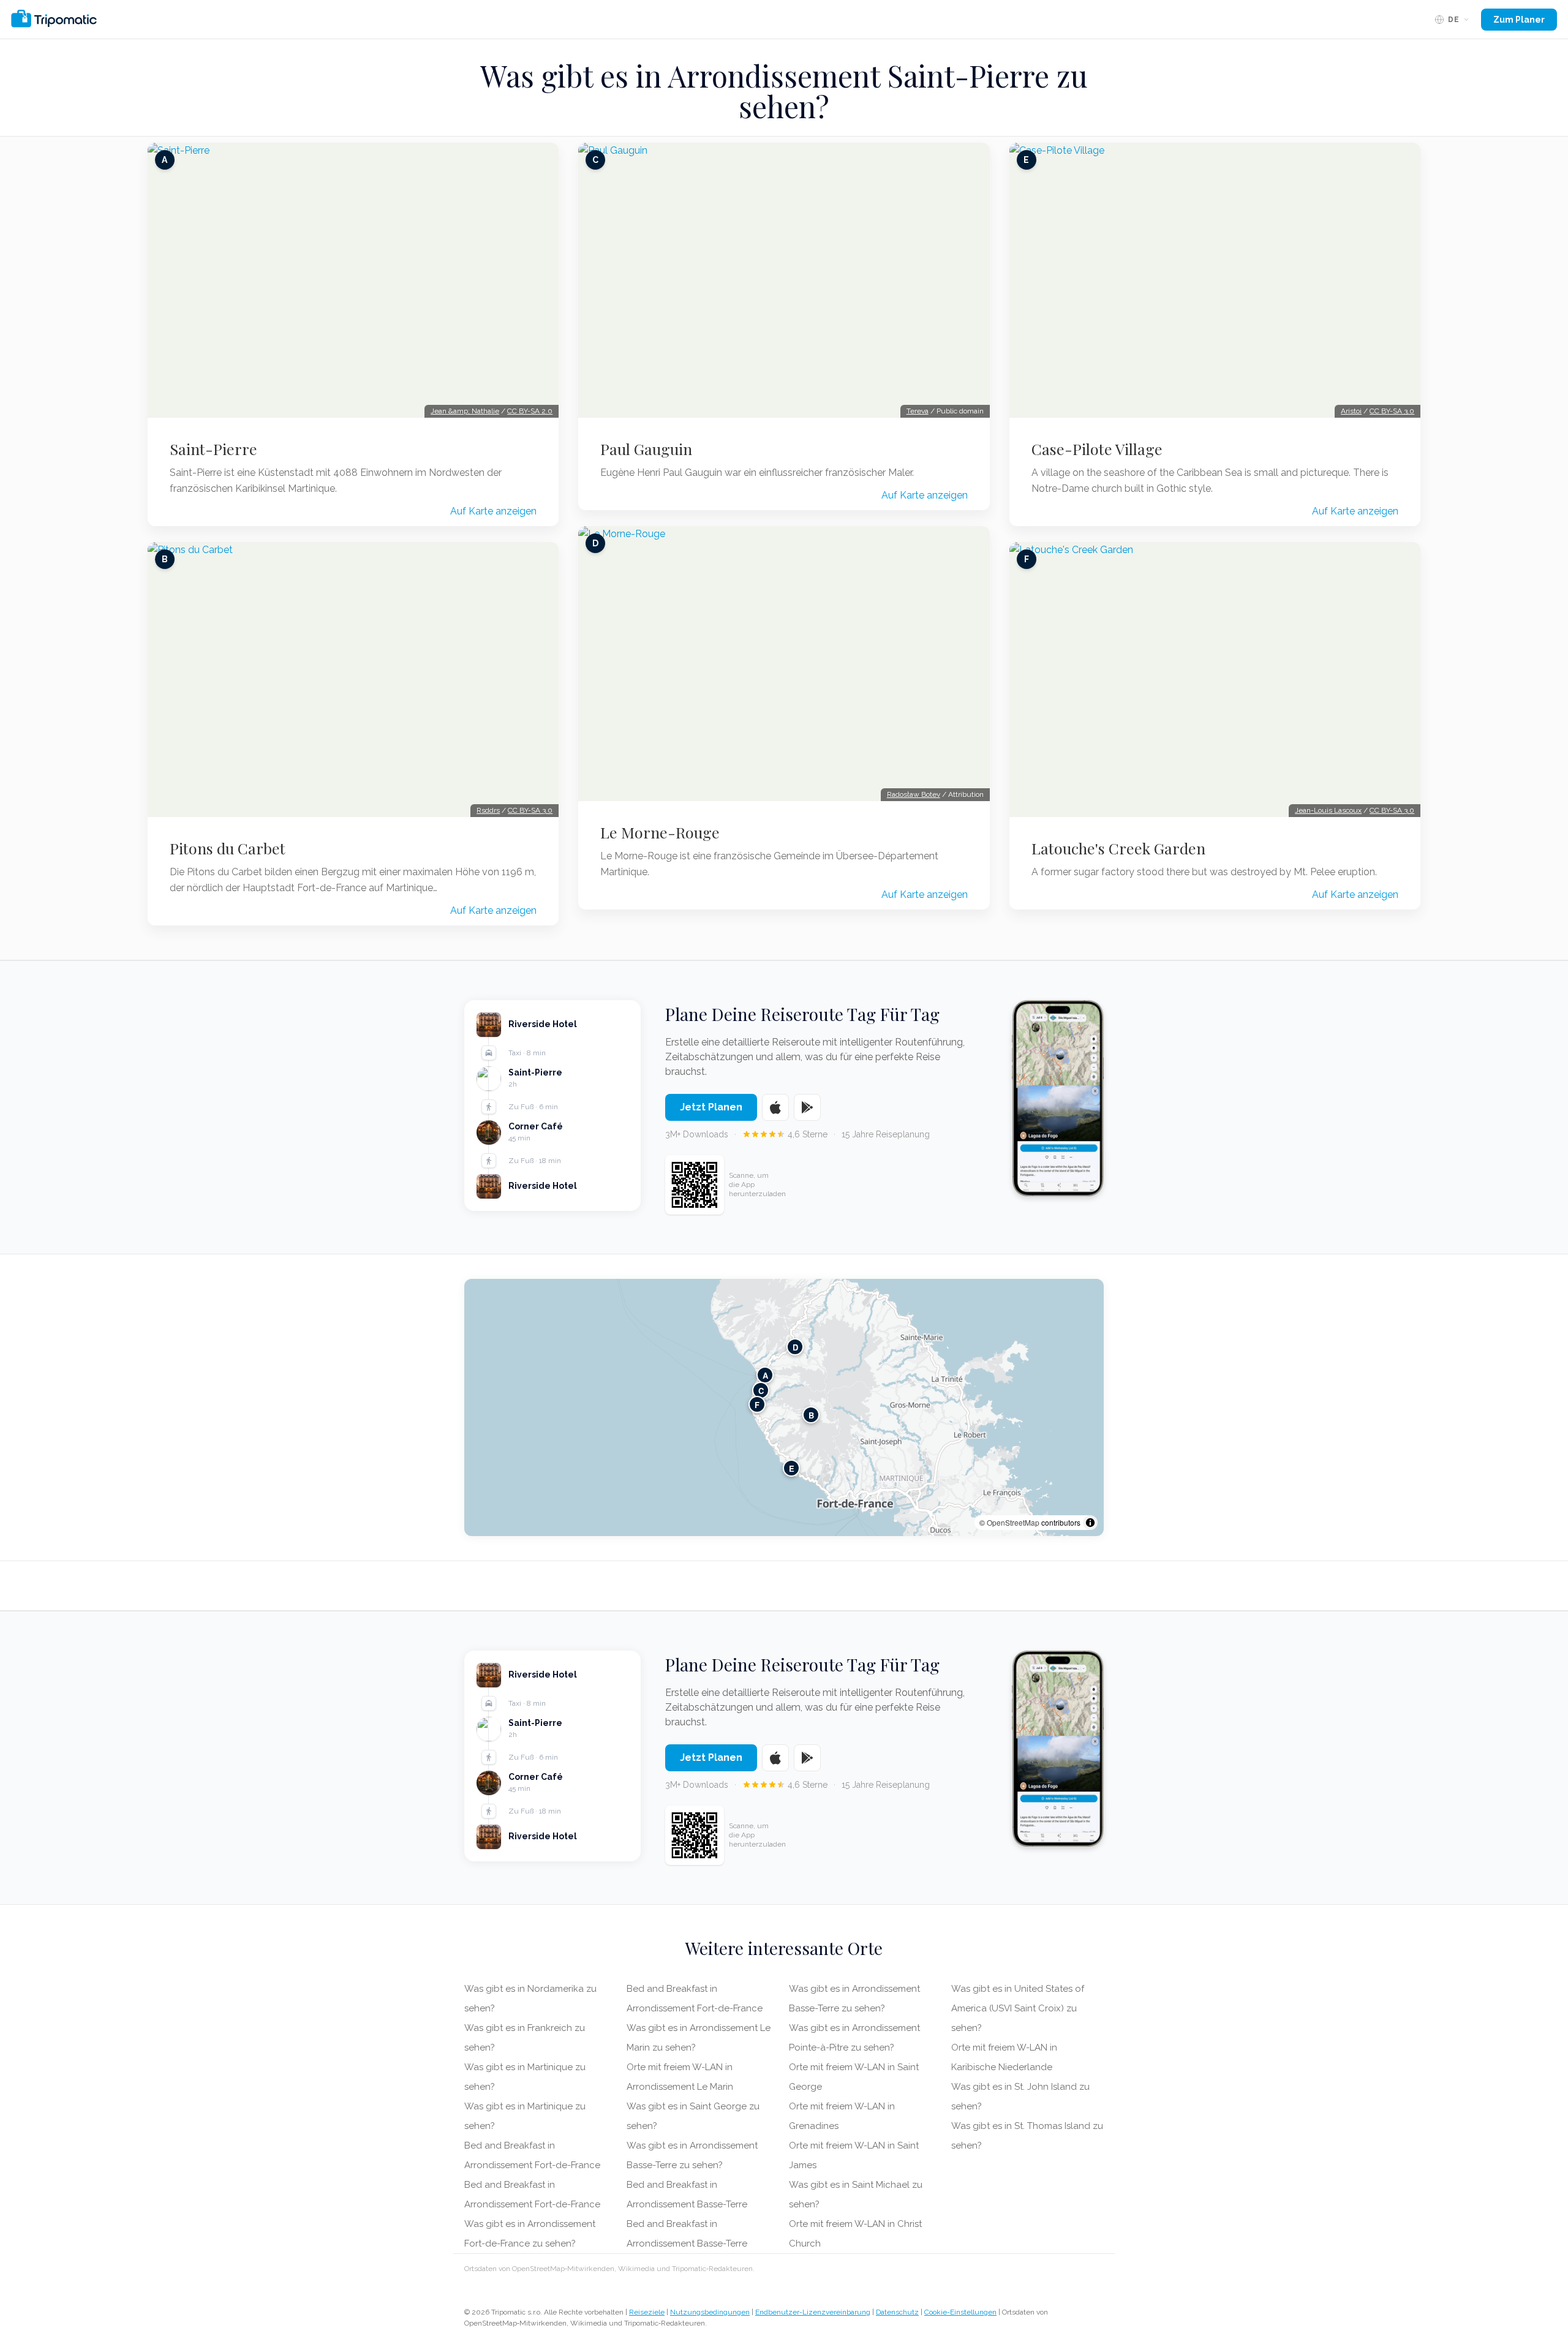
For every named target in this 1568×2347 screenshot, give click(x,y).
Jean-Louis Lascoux (1328, 810)
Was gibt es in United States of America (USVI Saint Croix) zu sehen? (1018, 2008)
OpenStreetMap (1013, 1522)
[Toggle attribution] (1090, 1523)
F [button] (757, 1404)
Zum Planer (1519, 20)
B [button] (811, 1415)
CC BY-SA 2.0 (530, 411)
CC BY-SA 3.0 (530, 810)
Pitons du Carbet (228, 848)
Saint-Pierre (213, 449)
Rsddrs (488, 810)
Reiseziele (647, 2312)
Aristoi (1351, 411)
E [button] (792, 1468)
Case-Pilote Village (1097, 449)
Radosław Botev (914, 794)
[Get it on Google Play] (807, 1107)
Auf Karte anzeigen (493, 511)
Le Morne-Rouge (660, 832)
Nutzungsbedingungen (710, 2312)
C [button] (761, 1390)
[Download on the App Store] (775, 1107)
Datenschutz (897, 2312)
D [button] (795, 1347)
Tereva (918, 411)
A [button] (765, 1375)
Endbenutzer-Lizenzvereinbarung (813, 2312)
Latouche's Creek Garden (1118, 848)
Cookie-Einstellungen (960, 2312)
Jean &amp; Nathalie (465, 411)
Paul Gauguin (646, 449)
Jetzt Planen (711, 1107)
